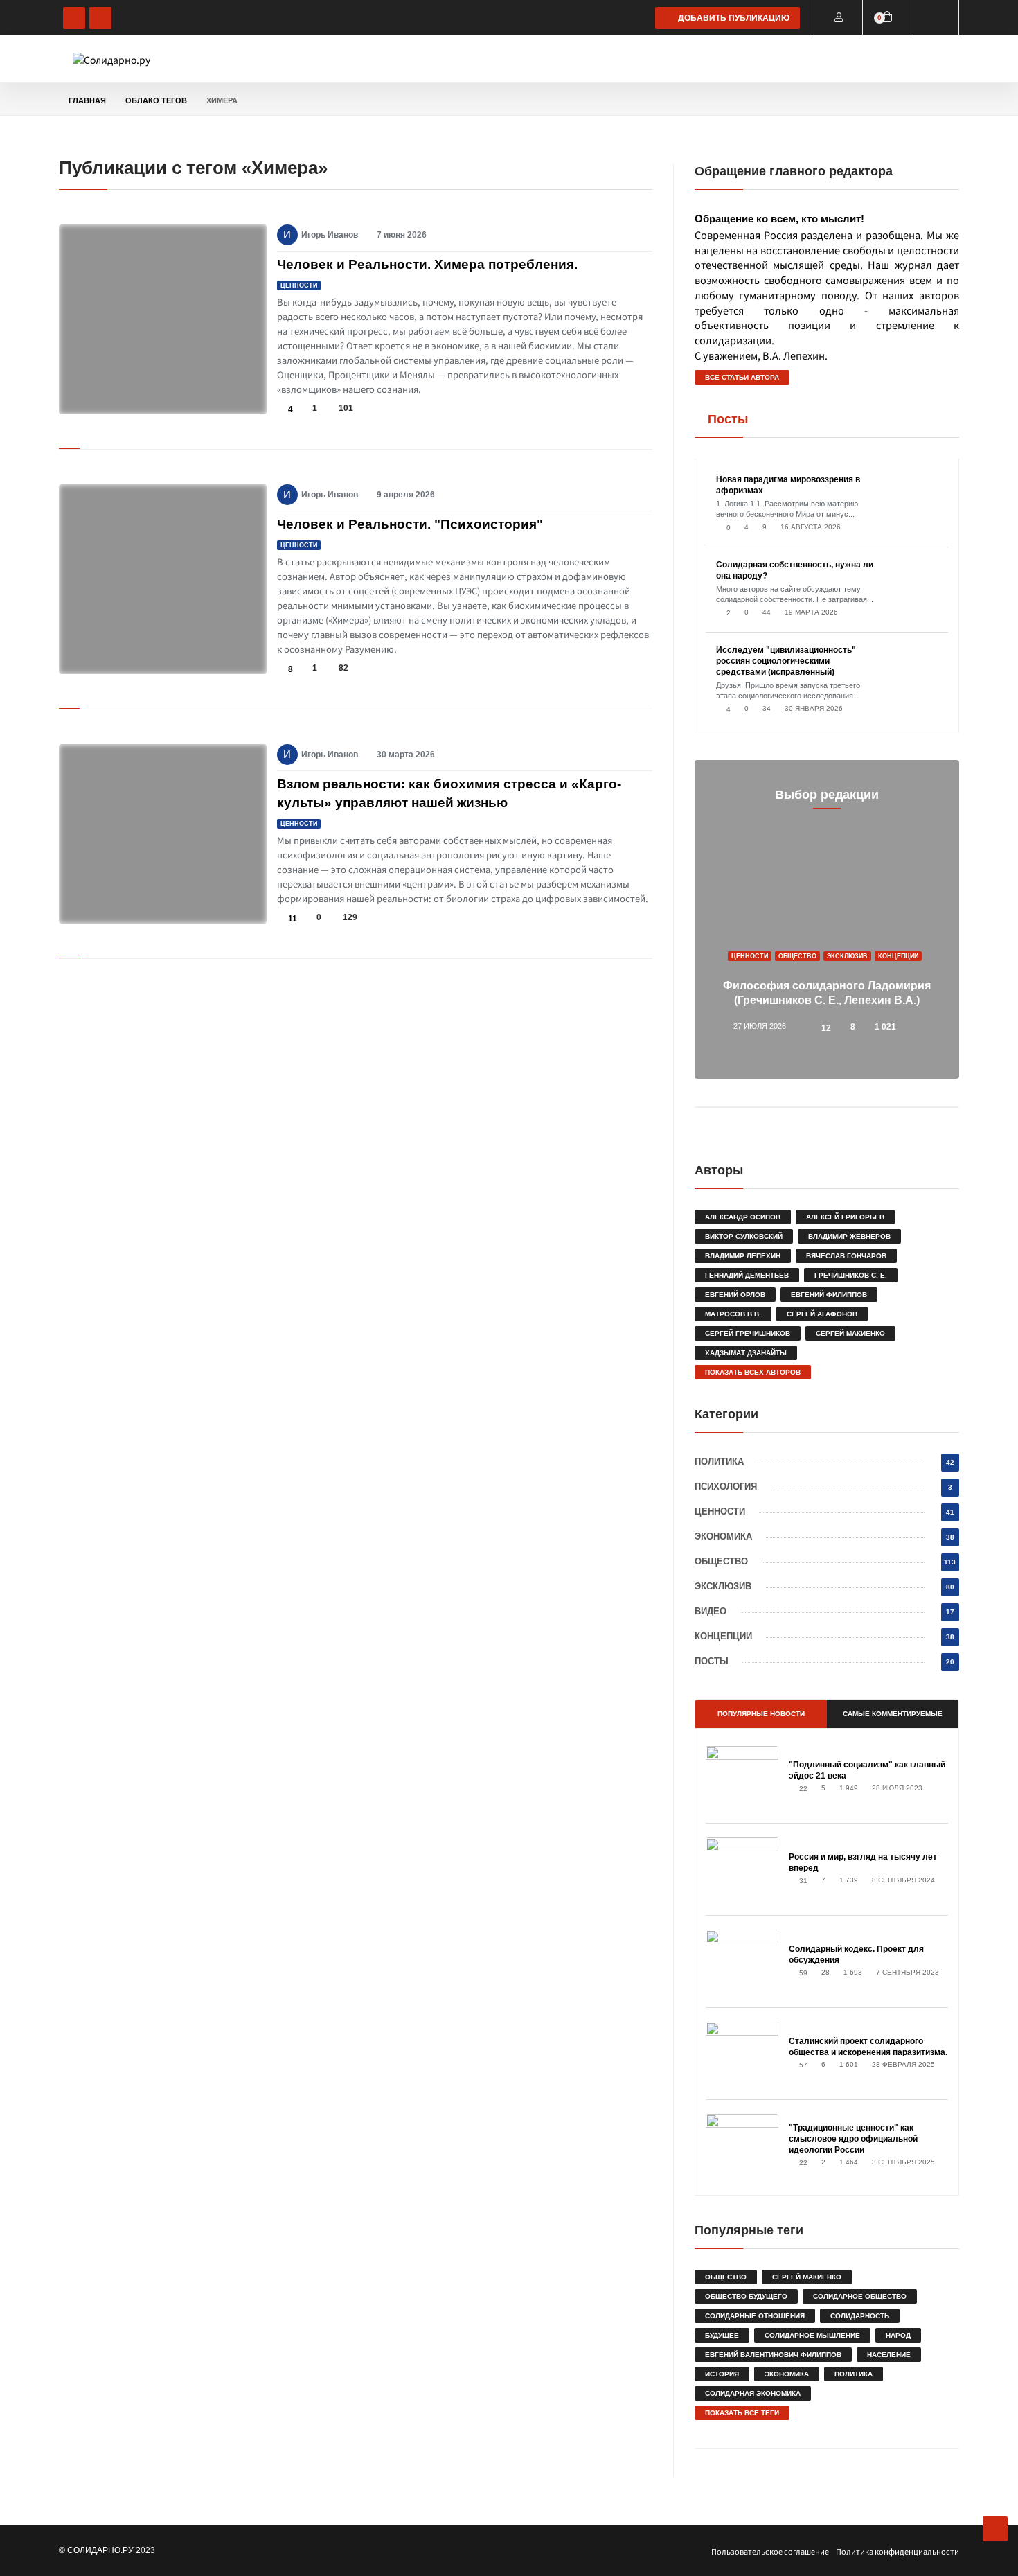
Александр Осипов (743, 1217)
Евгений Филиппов (829, 1295)
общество (726, 2277)
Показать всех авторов (753, 1372)
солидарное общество (860, 2296)
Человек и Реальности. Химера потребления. (427, 264)
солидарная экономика (753, 2393)
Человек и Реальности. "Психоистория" (410, 524)
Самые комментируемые (893, 1714)
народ (898, 2335)
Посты (824, 59)
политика (854, 2374)
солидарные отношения (755, 2316)
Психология (391, 59)
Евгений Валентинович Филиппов (773, 2355)
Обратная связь (341, 93)
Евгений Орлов (735, 1295)
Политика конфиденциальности (898, 2551)
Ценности (459, 59)
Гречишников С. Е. (851, 1275)
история (722, 2374)
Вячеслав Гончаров (846, 1256)
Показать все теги (742, 2413)
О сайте (873, 59)
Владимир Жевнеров (849, 1236)
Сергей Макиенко (850, 1333)
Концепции (768, 59)
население (889, 2355)
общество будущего (746, 2296)
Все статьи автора (742, 377)
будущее (722, 2335)
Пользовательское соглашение (770, 2551)
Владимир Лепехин (743, 1256)
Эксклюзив (657, 59)
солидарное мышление (812, 2335)
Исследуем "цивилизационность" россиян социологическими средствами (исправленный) (786, 661)
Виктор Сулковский (744, 1236)
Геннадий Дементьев (747, 1275)
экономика (787, 2374)
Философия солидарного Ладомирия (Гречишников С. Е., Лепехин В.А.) (827, 993)
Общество (590, 59)
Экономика (524, 59)
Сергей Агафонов (822, 1314)
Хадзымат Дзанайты (746, 1353)
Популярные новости (761, 1714)
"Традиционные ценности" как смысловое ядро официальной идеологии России (853, 2139)
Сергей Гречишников (748, 1333)
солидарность (860, 2316)
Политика (324, 59)
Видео (712, 59)
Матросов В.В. (733, 1314)
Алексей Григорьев (845, 1217)
